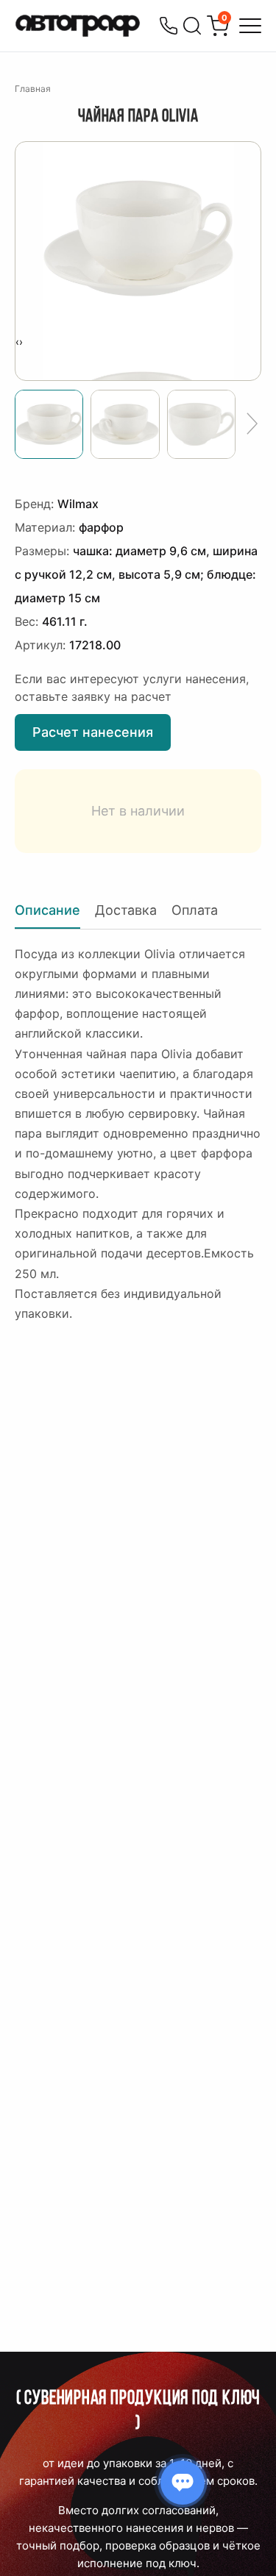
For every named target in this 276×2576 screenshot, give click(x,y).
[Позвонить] (169, 26)
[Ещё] (252, 424)
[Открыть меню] (250, 26)
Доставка (126, 910)
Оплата (195, 910)
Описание (47, 910)
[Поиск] (192, 26)
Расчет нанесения (93, 732)
